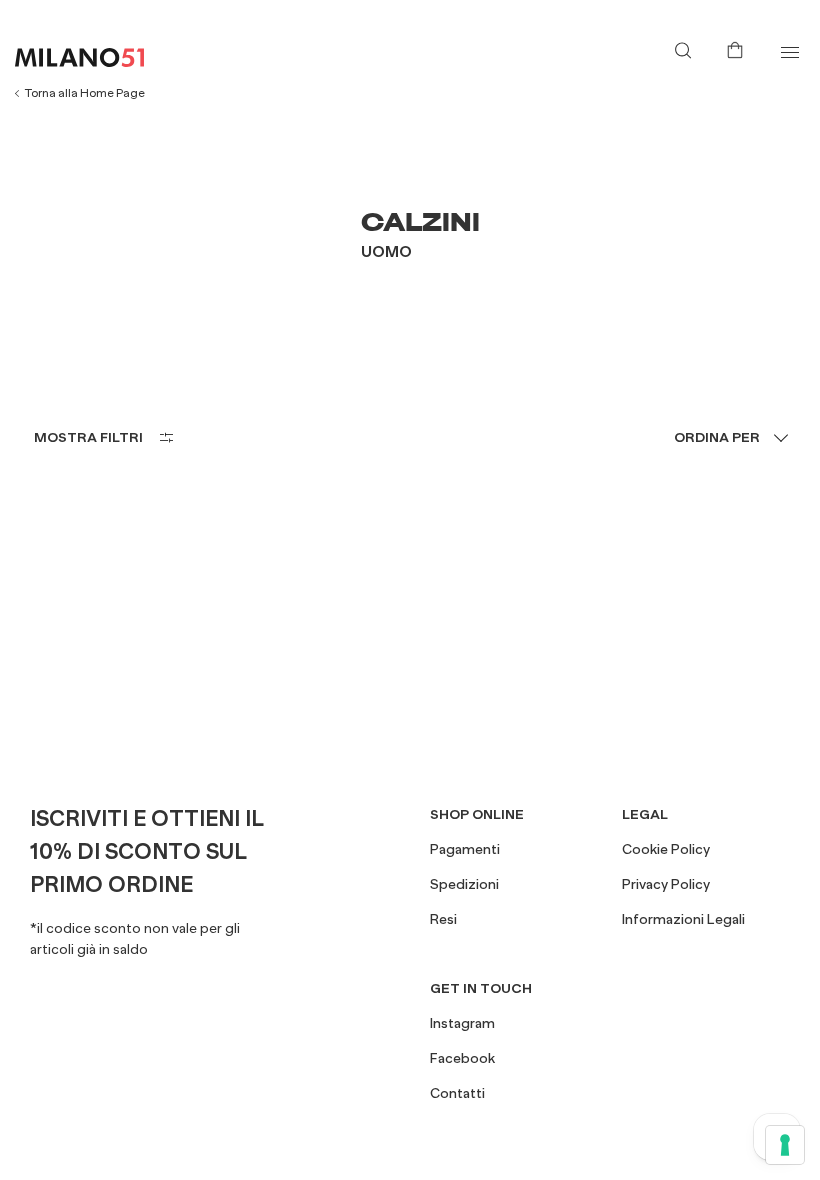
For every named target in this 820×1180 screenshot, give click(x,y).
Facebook (462, 1058)
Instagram (462, 1023)
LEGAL (645, 814)
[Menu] (789, 52)
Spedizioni (464, 884)
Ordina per (717, 437)
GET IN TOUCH (481, 988)
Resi (443, 919)
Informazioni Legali (683, 919)
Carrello (739, 48)
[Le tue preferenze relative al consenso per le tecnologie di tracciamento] (785, 1145)
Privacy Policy (666, 884)
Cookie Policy (666, 849)
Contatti (457, 1093)
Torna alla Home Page (85, 93)
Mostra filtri (88, 437)
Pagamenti (465, 849)
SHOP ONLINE (477, 814)
